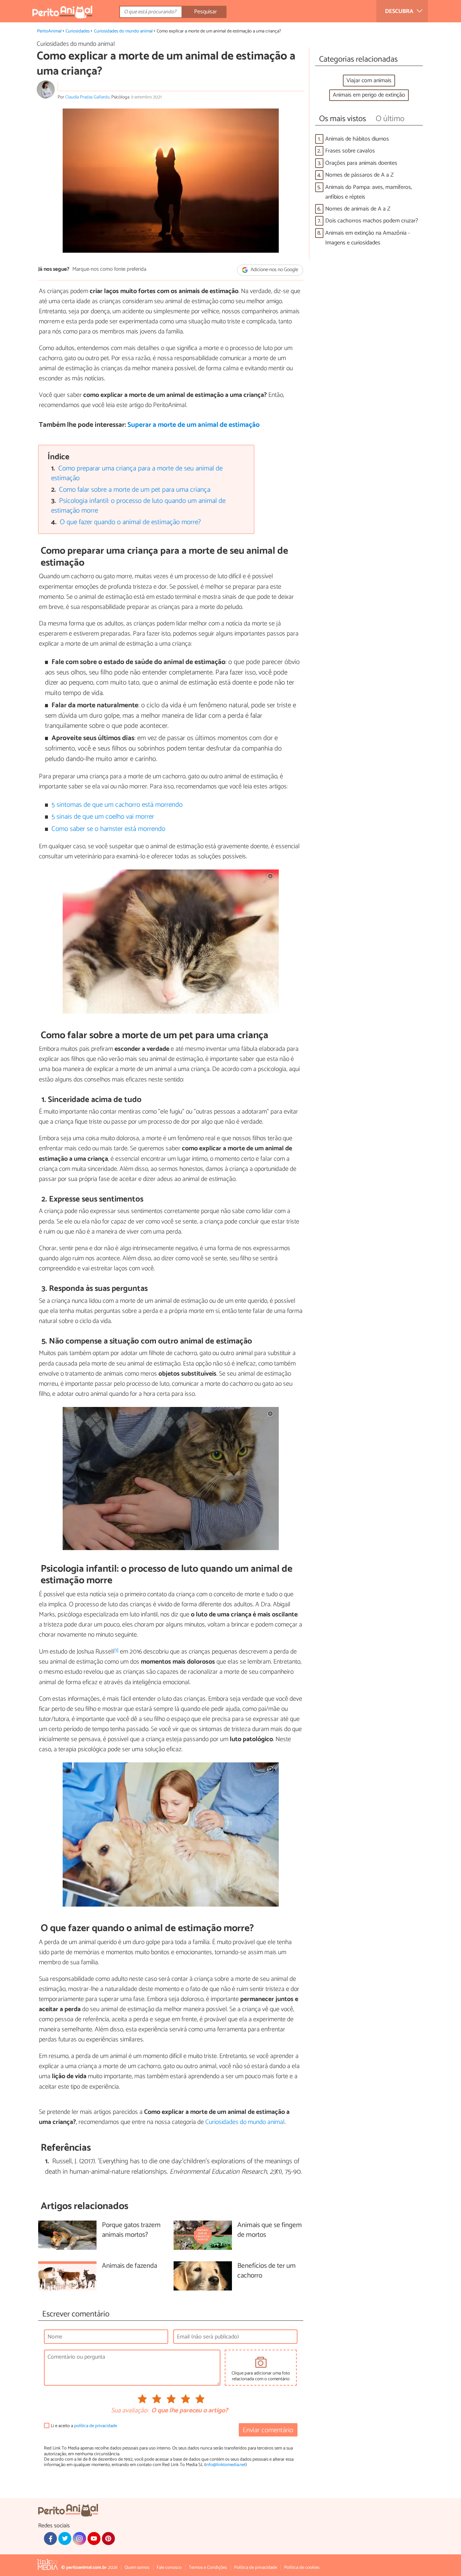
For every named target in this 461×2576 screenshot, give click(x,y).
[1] (116, 1650)
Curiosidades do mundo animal (123, 31)
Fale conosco (169, 2568)
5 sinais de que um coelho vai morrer (103, 817)
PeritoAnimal (49, 31)
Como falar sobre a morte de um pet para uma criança (135, 490)
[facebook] (50, 2539)
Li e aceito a (84, 2426)
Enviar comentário (268, 2430)
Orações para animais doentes (361, 163)
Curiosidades (78, 31)
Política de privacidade (256, 2568)
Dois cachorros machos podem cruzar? (372, 221)
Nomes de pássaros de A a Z (359, 175)
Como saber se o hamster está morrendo (108, 829)
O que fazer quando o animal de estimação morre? (130, 522)
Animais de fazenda (129, 2266)
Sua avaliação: (130, 2411)
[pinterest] (108, 2539)
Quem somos (137, 2568)
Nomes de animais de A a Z (358, 209)
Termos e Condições (208, 2568)
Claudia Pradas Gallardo (87, 97)
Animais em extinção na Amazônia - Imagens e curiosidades (368, 238)
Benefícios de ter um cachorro (267, 2271)
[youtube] (94, 2539)
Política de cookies (302, 2568)
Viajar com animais (369, 81)
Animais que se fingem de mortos (270, 2230)
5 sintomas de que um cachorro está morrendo (117, 805)
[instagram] (79, 2539)
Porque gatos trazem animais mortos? (131, 2230)
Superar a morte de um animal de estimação (194, 425)
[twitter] (65, 2539)
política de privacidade (96, 2426)
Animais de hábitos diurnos (357, 139)
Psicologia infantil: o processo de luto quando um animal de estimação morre (138, 506)
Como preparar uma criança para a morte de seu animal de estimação (137, 473)
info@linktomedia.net (225, 2465)
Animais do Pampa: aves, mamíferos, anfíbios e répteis (369, 192)
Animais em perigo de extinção (369, 95)
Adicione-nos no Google (274, 270)
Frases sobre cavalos (350, 151)
